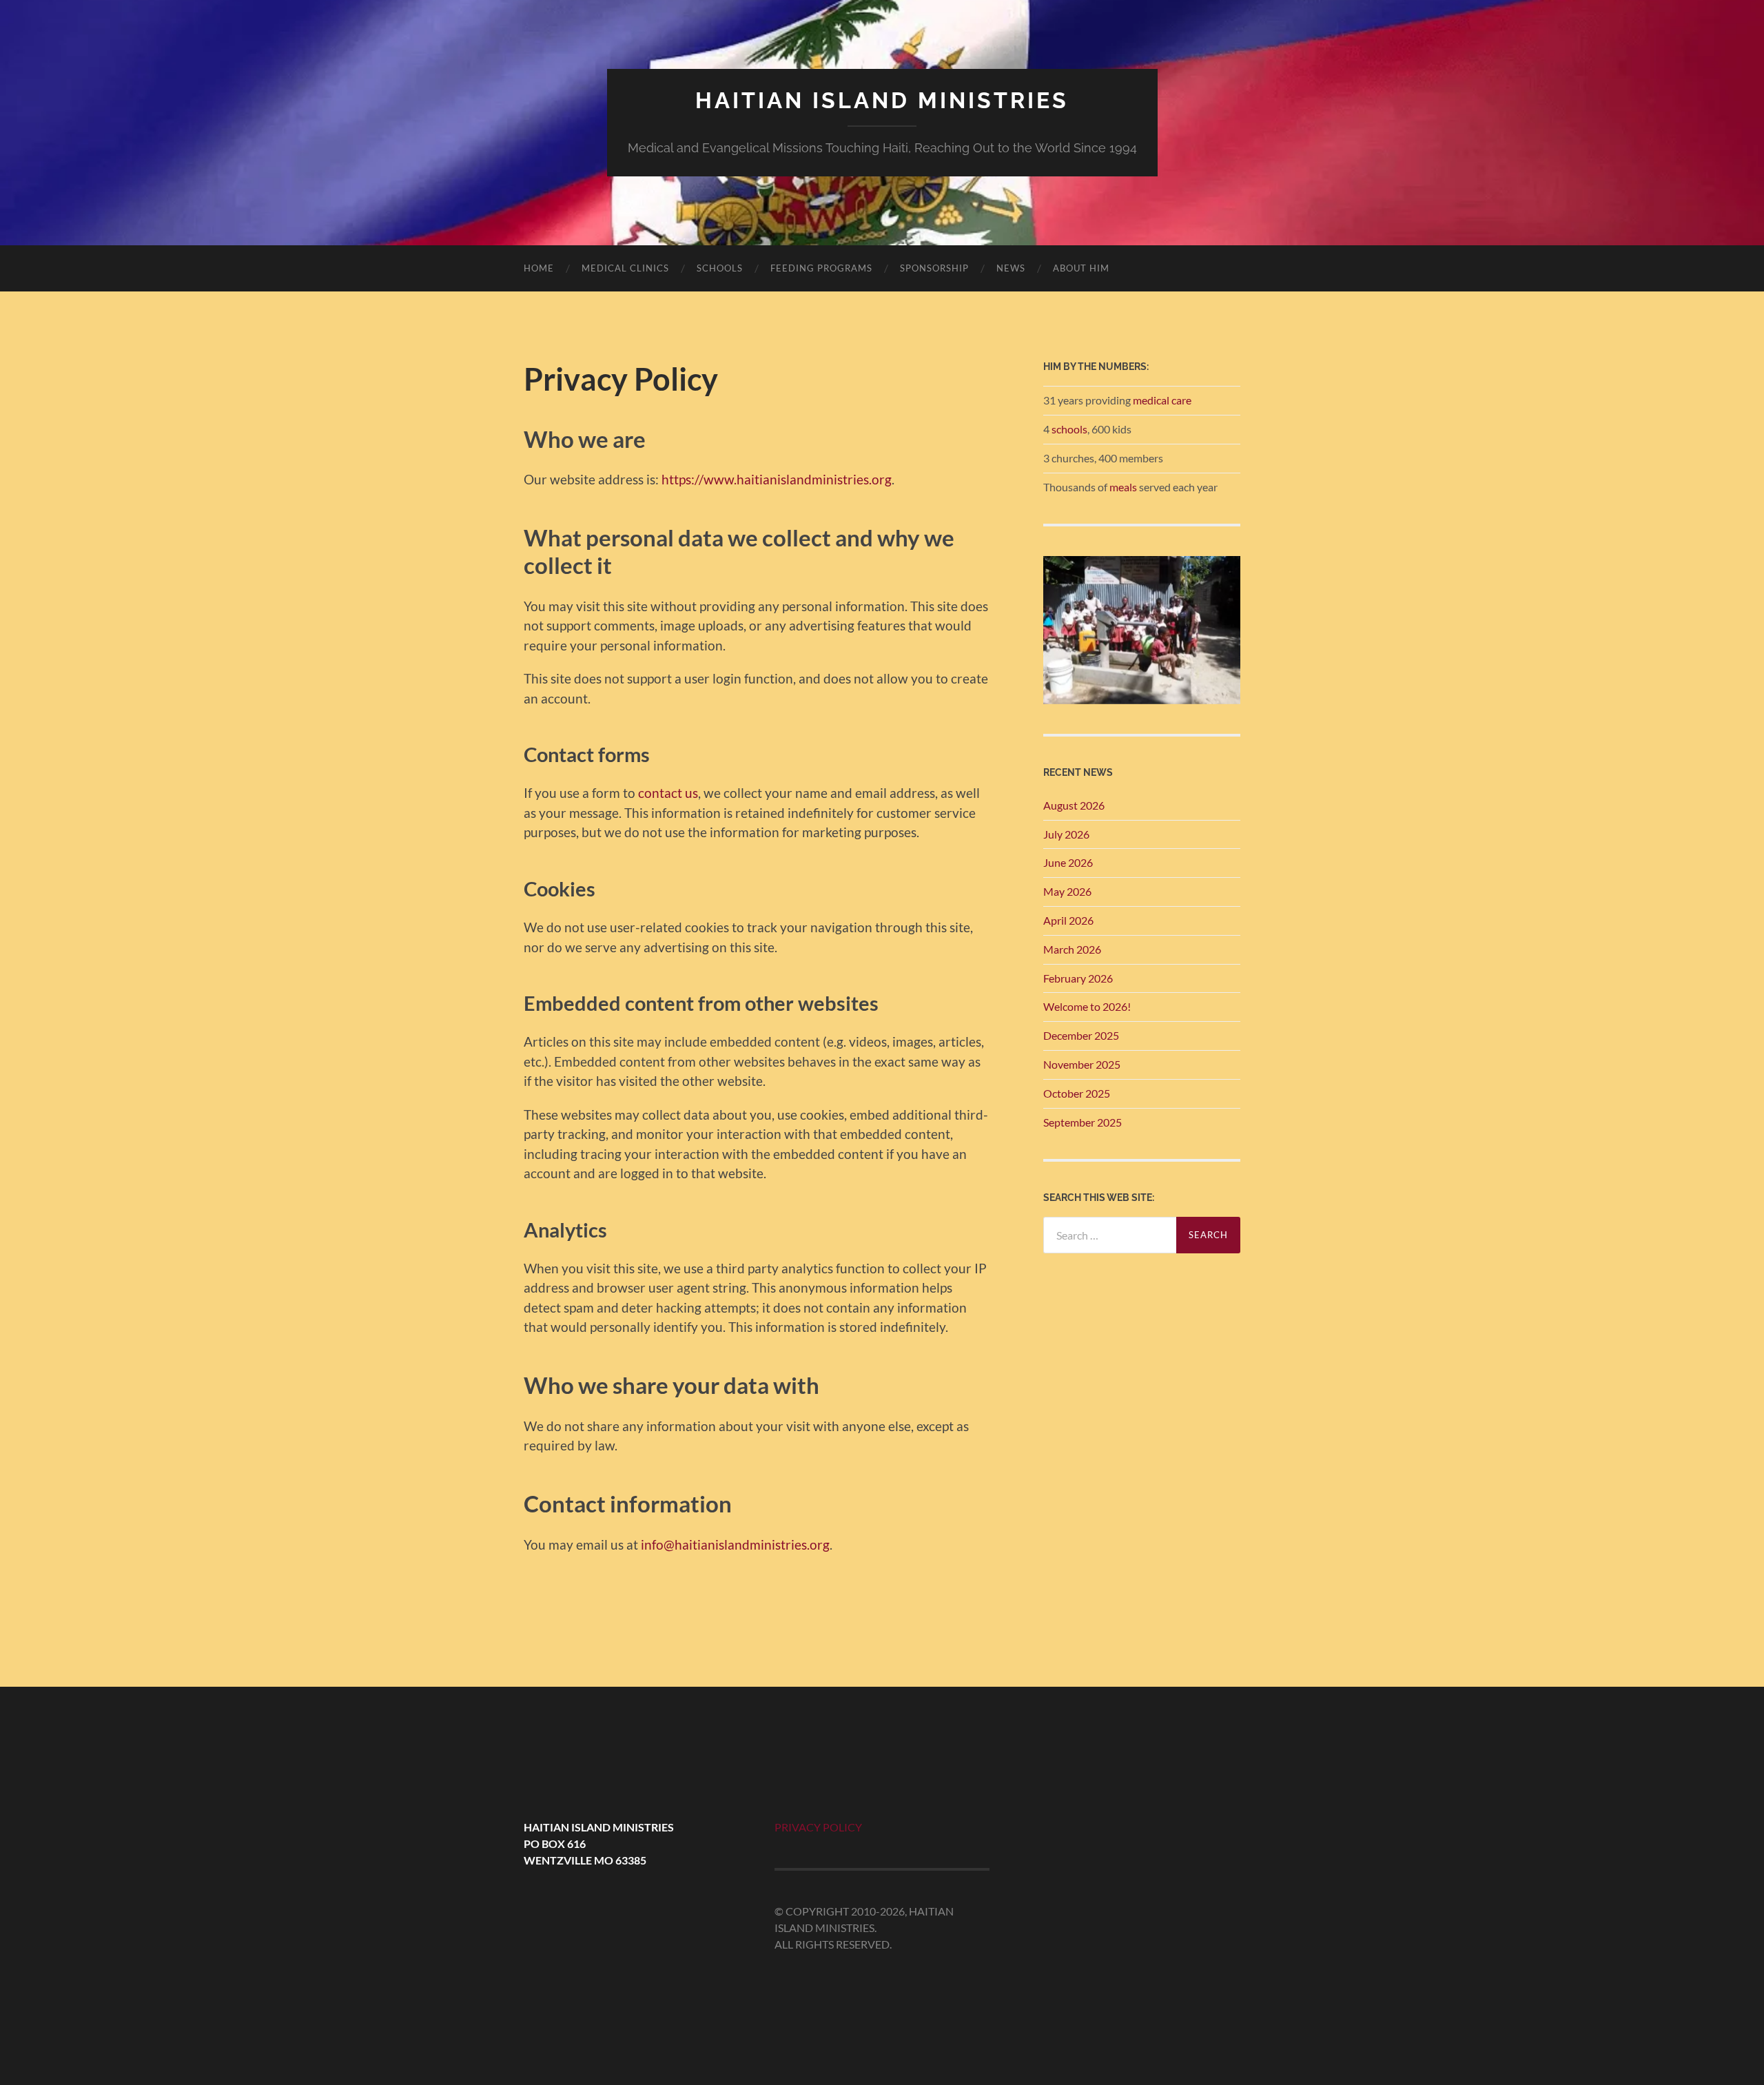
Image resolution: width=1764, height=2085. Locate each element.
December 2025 (1081, 1035)
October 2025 (1077, 1093)
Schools (720, 268)
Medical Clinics (625, 268)
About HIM (1081, 268)
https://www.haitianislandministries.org (777, 479)
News (1011, 268)
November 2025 (1082, 1064)
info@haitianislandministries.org (735, 1544)
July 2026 (1066, 834)
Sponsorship (934, 268)
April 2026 (1068, 920)
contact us (668, 793)
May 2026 (1067, 891)
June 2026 (1068, 862)
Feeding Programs (821, 268)
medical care (1162, 400)
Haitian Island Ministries (882, 100)
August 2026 (1074, 805)
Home (539, 268)
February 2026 (1078, 978)
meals (1123, 487)
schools (1069, 429)
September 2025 (1083, 1122)
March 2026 (1072, 949)
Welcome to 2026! (1087, 1006)
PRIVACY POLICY (818, 1827)
